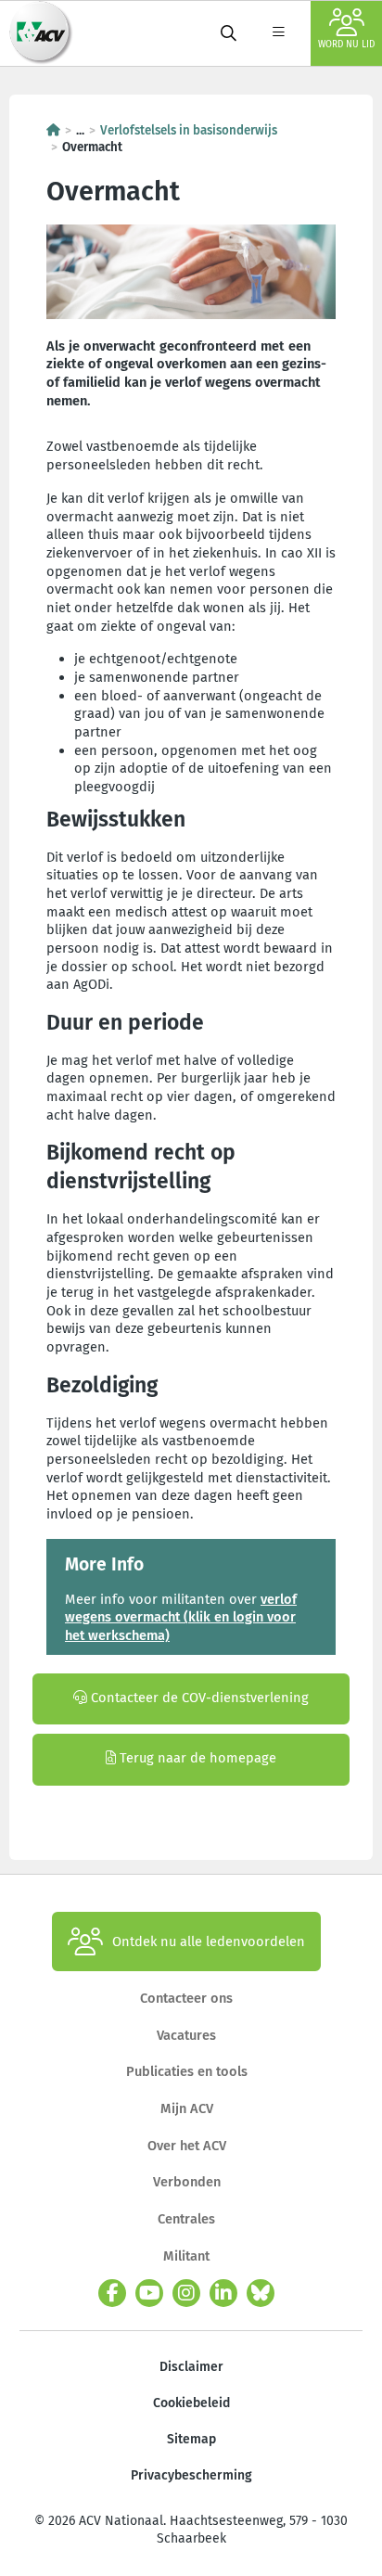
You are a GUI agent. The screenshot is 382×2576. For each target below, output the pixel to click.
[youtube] (149, 2293)
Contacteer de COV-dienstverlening (198, 1698)
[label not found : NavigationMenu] (278, 33)
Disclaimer (191, 2367)
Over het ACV (187, 2146)
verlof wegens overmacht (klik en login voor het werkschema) (181, 1617)
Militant (186, 2256)
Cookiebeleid (191, 2403)
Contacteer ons (186, 1998)
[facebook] (112, 2293)
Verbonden (187, 2182)
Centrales (186, 2219)
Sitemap (191, 2439)
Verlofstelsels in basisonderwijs (189, 130)
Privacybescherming (191, 2475)
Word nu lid (346, 45)
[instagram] (186, 2293)
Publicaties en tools (187, 2071)
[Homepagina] (53, 130)
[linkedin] (223, 2293)
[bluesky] (261, 2293)
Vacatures (186, 2035)
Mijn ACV (187, 2108)
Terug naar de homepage (196, 1758)
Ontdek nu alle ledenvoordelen (209, 1942)
